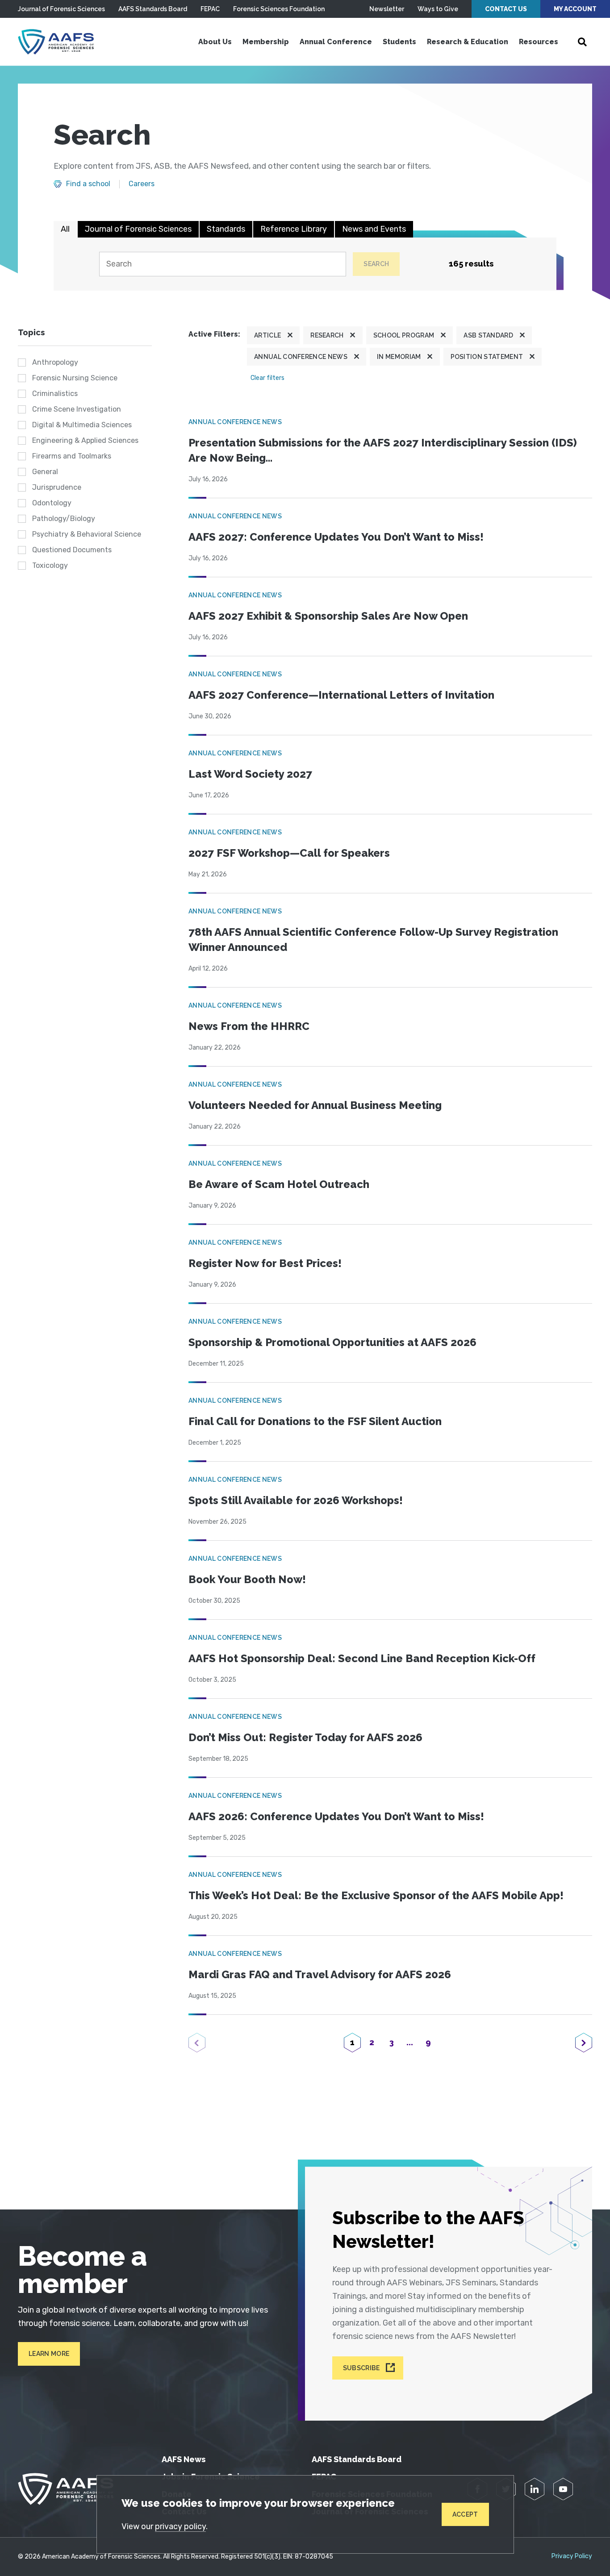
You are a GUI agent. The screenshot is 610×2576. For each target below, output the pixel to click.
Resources (539, 42)
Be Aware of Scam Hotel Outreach (279, 1184)
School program (404, 335)
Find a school (88, 184)
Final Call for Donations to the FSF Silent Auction (315, 1421)
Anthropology (55, 362)
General (45, 472)
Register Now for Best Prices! (265, 1263)
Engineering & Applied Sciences (85, 440)
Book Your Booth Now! (247, 1579)
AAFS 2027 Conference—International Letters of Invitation (341, 695)
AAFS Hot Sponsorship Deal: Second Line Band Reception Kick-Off (362, 1658)
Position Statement (487, 357)
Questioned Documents (72, 550)
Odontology (52, 503)
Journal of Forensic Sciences (61, 9)
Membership (266, 42)
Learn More (49, 2354)
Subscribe (361, 2368)
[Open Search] (582, 42)
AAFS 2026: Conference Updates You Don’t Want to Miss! (336, 1816)
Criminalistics (55, 394)
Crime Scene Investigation (77, 409)
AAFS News (184, 2459)
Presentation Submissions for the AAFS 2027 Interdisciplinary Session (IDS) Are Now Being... (383, 450)
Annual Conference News (301, 357)
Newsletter (387, 9)
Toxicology (50, 565)
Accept (465, 2514)
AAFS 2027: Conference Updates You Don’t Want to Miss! (336, 537)
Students (399, 42)
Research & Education (468, 42)
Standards (226, 229)
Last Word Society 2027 (250, 774)
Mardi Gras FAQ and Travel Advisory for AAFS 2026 (320, 1974)
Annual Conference (336, 42)
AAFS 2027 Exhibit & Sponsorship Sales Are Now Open (328, 616)
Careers (142, 184)
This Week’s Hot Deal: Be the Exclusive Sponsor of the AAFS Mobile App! (376, 1895)
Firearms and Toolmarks (72, 456)
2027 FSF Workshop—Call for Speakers (289, 853)
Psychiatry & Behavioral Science (87, 534)
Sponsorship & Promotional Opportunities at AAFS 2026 (332, 1342)
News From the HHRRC (249, 1026)
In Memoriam (399, 357)
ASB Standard (488, 335)
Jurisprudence (57, 487)
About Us (215, 42)
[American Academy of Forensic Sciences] (56, 42)
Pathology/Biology (64, 519)
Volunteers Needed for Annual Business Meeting (315, 1105)
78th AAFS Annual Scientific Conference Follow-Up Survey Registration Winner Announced (373, 940)
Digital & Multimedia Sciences (82, 425)
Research (327, 335)
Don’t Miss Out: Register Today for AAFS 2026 (305, 1737)
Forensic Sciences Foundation (279, 9)
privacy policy (180, 2526)
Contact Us (506, 9)
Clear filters (267, 378)
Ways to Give (438, 9)
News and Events (374, 229)
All (65, 229)
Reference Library (294, 229)
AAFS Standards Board (153, 9)
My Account (575, 9)
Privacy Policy (572, 2556)
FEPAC (210, 9)
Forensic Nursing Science (75, 378)
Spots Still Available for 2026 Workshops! (296, 1500)
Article (267, 335)
